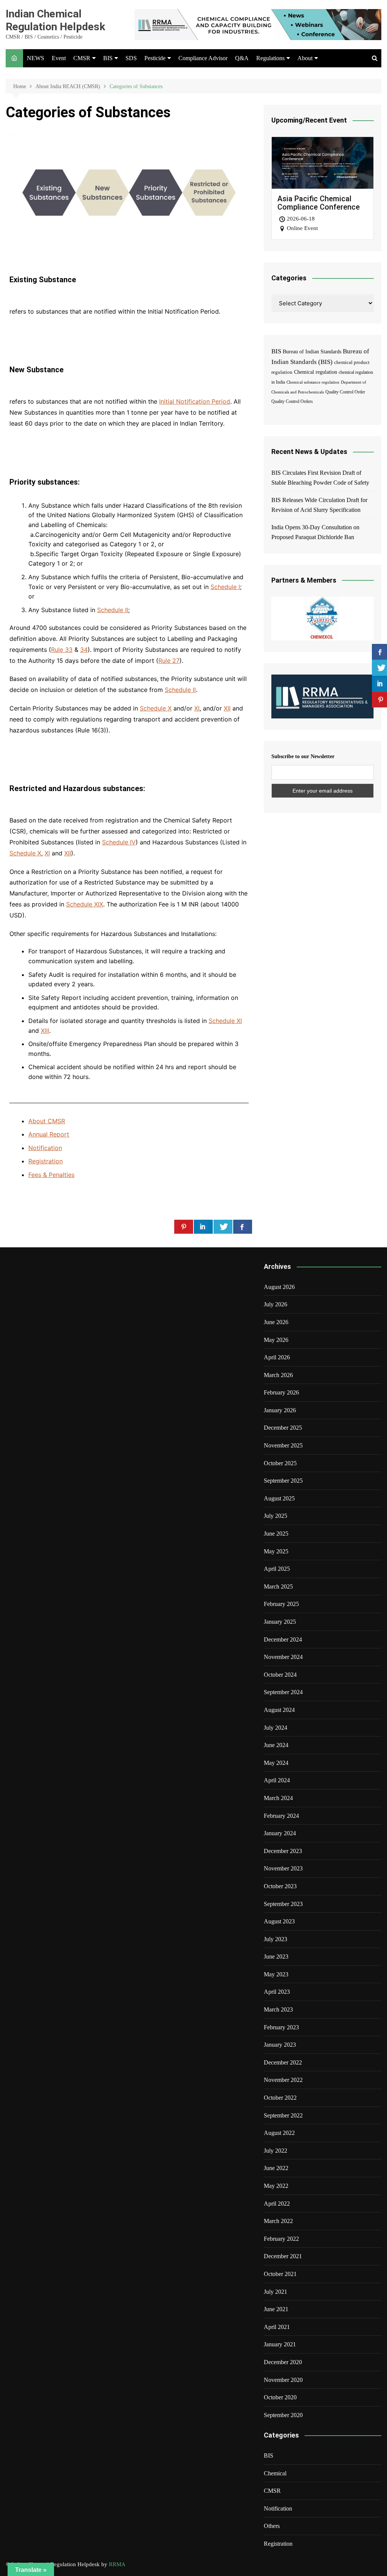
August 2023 (279, 1921)
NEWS (36, 58)
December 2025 (283, 1428)
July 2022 (276, 2151)
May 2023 (276, 1974)
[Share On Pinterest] (184, 1227)
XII (227, 708)
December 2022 (283, 2062)
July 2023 (276, 1939)
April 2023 (277, 1992)
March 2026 (278, 1375)
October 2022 (280, 2098)
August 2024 (279, 1710)
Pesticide (155, 58)
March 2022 (278, 2221)
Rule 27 (169, 661)
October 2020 (280, 2397)
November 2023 (283, 1868)
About (305, 58)
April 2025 (277, 1569)
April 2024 (277, 1780)
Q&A (242, 58)
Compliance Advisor (203, 58)
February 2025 (281, 1604)
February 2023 (281, 2027)
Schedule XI (225, 1021)
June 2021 (276, 2309)
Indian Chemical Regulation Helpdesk (55, 20)
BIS (108, 58)
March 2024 (278, 1798)
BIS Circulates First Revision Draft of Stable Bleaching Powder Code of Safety (320, 478)
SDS (131, 58)
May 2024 (276, 1763)
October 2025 (280, 1463)
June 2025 (276, 1534)
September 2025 (283, 1481)
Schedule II (113, 610)
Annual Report (49, 1134)
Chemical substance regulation (313, 382)
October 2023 (280, 1886)
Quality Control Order (345, 392)
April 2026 (277, 1357)
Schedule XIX (85, 904)
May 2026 (276, 1340)
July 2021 (276, 2292)
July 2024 (276, 1728)
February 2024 (281, 1816)
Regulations (270, 58)
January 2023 (280, 2045)
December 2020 (283, 2362)
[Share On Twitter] (223, 1227)
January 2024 (280, 1833)
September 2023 (283, 1904)
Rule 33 (62, 650)
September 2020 (283, 2415)
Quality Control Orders (292, 402)
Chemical (275, 2473)
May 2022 (276, 2186)
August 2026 (279, 1287)
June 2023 (276, 1956)
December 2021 (283, 2256)
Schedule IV (119, 842)
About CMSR (47, 1121)
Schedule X (156, 708)
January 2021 (280, 2344)
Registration (46, 1161)
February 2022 (281, 2239)
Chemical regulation (316, 372)
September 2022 (283, 2115)
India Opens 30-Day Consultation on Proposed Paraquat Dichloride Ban (315, 532)
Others (272, 2526)
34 (84, 650)
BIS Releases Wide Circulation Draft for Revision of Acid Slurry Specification (319, 505)
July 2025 (276, 1516)
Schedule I (225, 587)
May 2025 (276, 1551)
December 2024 (283, 1639)
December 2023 (283, 1851)
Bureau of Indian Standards (312, 352)
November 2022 (283, 2080)
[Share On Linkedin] (203, 1227)
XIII (45, 1031)
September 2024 (283, 1692)
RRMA (117, 2564)
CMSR (82, 58)
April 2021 (277, 2327)
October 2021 (280, 2274)
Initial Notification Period (195, 401)
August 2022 (279, 2133)
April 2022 (277, 2204)
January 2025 (280, 1622)
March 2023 (278, 2009)
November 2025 (283, 1445)
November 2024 (283, 1657)
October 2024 (280, 1675)
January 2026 (280, 1410)
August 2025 (279, 1498)
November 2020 (283, 2380)
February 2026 (281, 1392)
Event (59, 58)
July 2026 (276, 1304)
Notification (45, 1148)
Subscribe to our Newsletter (303, 756)
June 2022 (276, 2168)
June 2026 (276, 1322)
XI (197, 708)
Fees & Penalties (51, 1175)
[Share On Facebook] (243, 1227)
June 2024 (276, 1745)
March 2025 (278, 1586)
